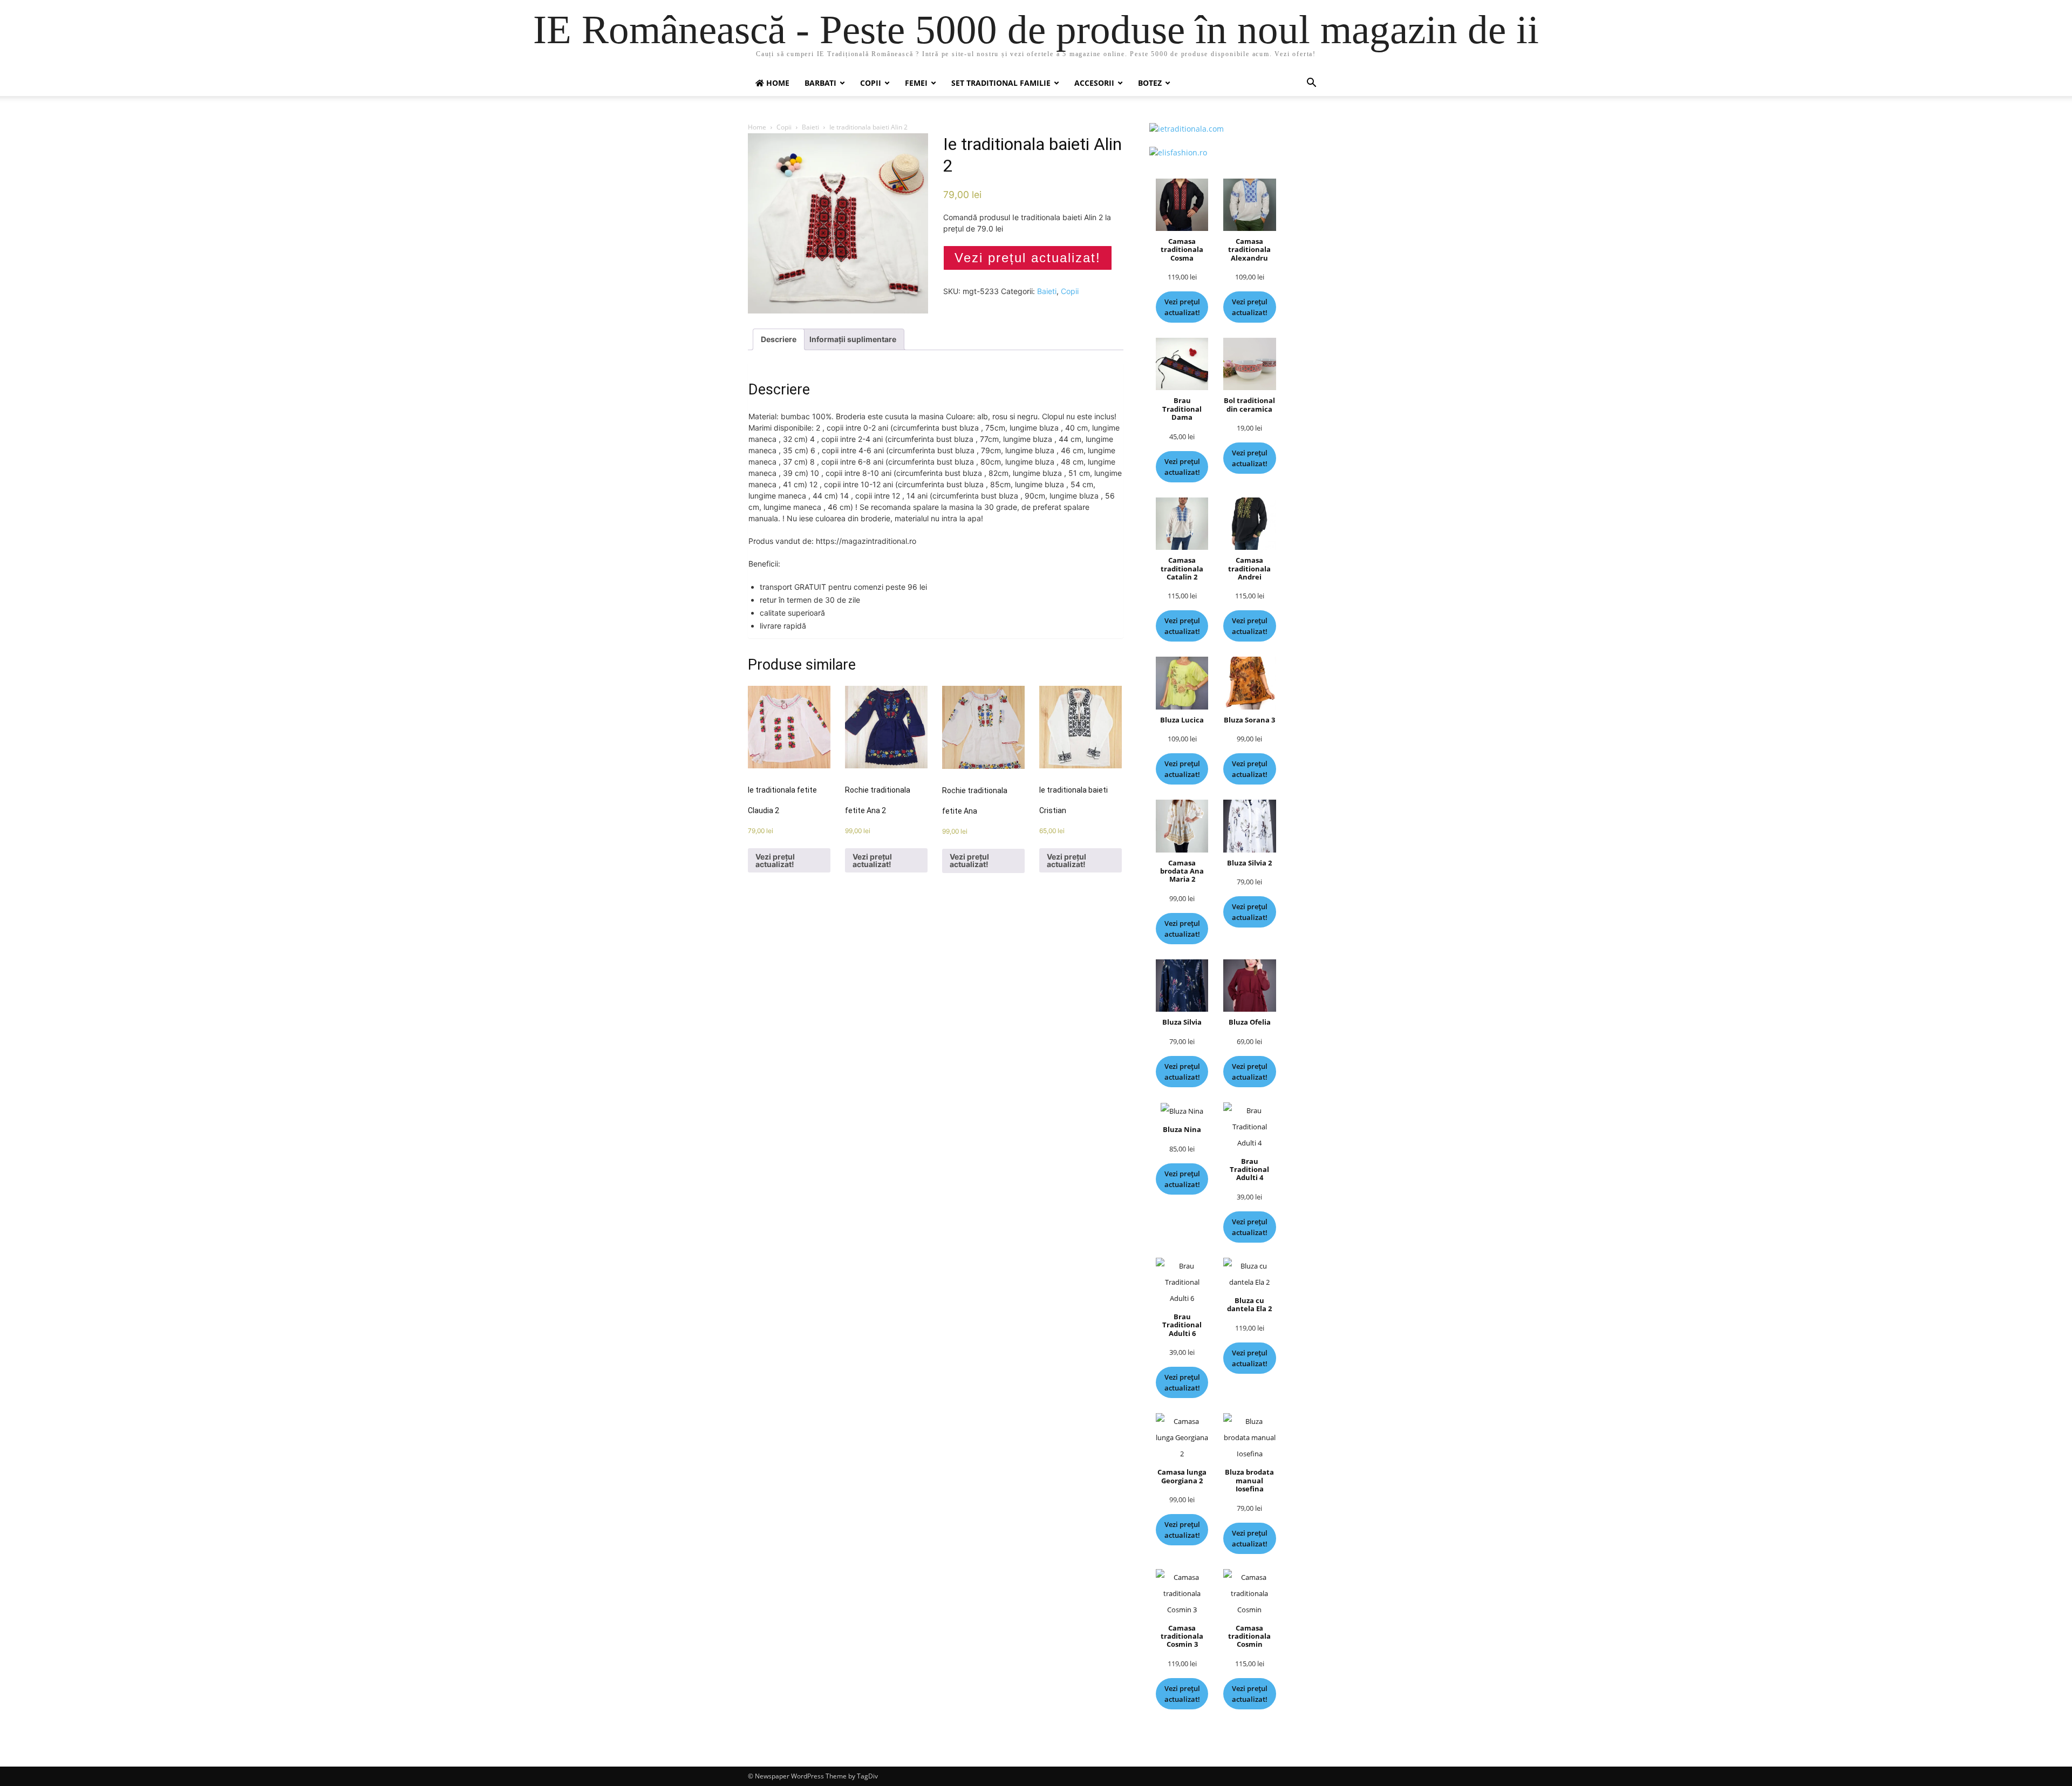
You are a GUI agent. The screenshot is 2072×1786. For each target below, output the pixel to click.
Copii (871, 83)
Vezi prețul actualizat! (1028, 258)
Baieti (810, 127)
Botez (1150, 83)
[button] (1311, 84)
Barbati (820, 83)
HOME (777, 83)
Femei (916, 83)
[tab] (779, 339)
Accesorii (1094, 83)
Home (757, 127)
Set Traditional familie (1001, 83)
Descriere (779, 339)
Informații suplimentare (853, 339)
